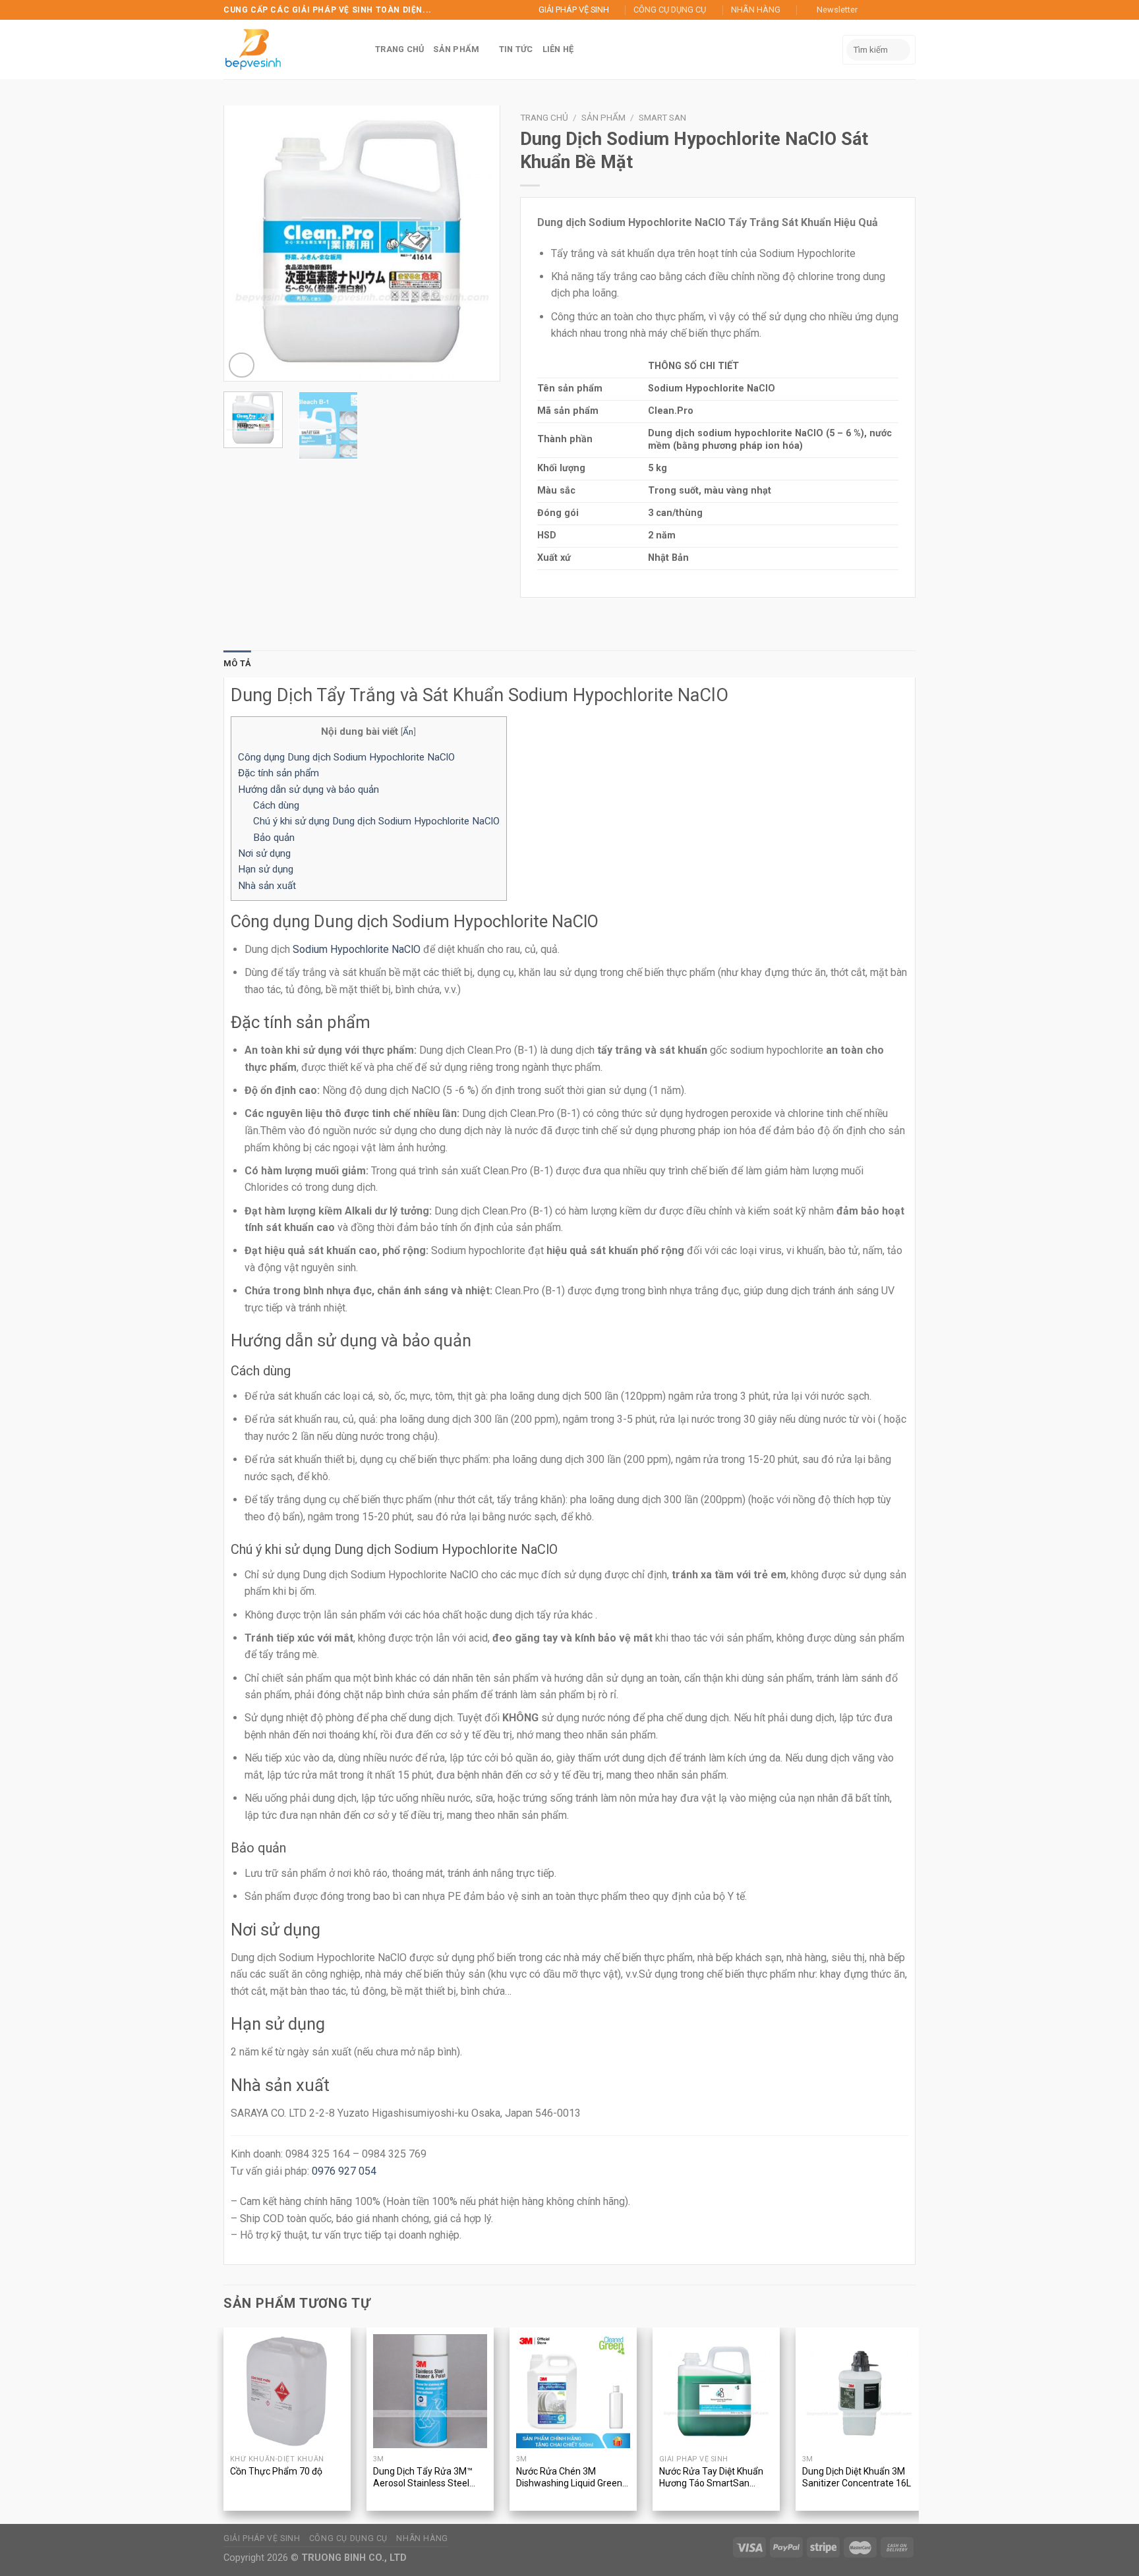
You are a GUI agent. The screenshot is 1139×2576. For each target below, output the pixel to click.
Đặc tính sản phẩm (280, 773)
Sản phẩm (603, 117)
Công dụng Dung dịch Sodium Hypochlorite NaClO (346, 757)
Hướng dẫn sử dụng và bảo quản (308, 789)
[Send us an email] (909, 10)
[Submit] (898, 50)
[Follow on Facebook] (871, 10)
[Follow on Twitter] (896, 10)
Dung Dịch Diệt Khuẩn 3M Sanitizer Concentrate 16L (857, 2477)
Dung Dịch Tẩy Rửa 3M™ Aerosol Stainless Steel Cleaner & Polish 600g (423, 2478)
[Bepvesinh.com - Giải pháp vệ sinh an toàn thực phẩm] (256, 49)
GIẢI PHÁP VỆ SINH (577, 10)
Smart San (662, 117)
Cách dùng (276, 805)
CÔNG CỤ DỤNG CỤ (672, 10)
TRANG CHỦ (399, 49)
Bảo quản (274, 838)
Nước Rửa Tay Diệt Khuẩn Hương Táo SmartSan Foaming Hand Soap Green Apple (715, 2478)
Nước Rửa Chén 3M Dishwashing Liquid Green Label (569, 2478)
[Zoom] (242, 365)
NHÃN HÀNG (757, 10)
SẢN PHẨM (456, 49)
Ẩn (408, 731)
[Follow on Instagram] (884, 10)
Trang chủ (544, 117)
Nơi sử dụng (264, 853)
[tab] (237, 664)
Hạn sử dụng (266, 869)
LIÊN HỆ (557, 49)
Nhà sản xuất (267, 886)
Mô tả (237, 663)
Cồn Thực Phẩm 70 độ (276, 2471)
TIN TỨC (515, 49)
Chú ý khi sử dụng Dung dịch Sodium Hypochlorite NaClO (376, 821)
